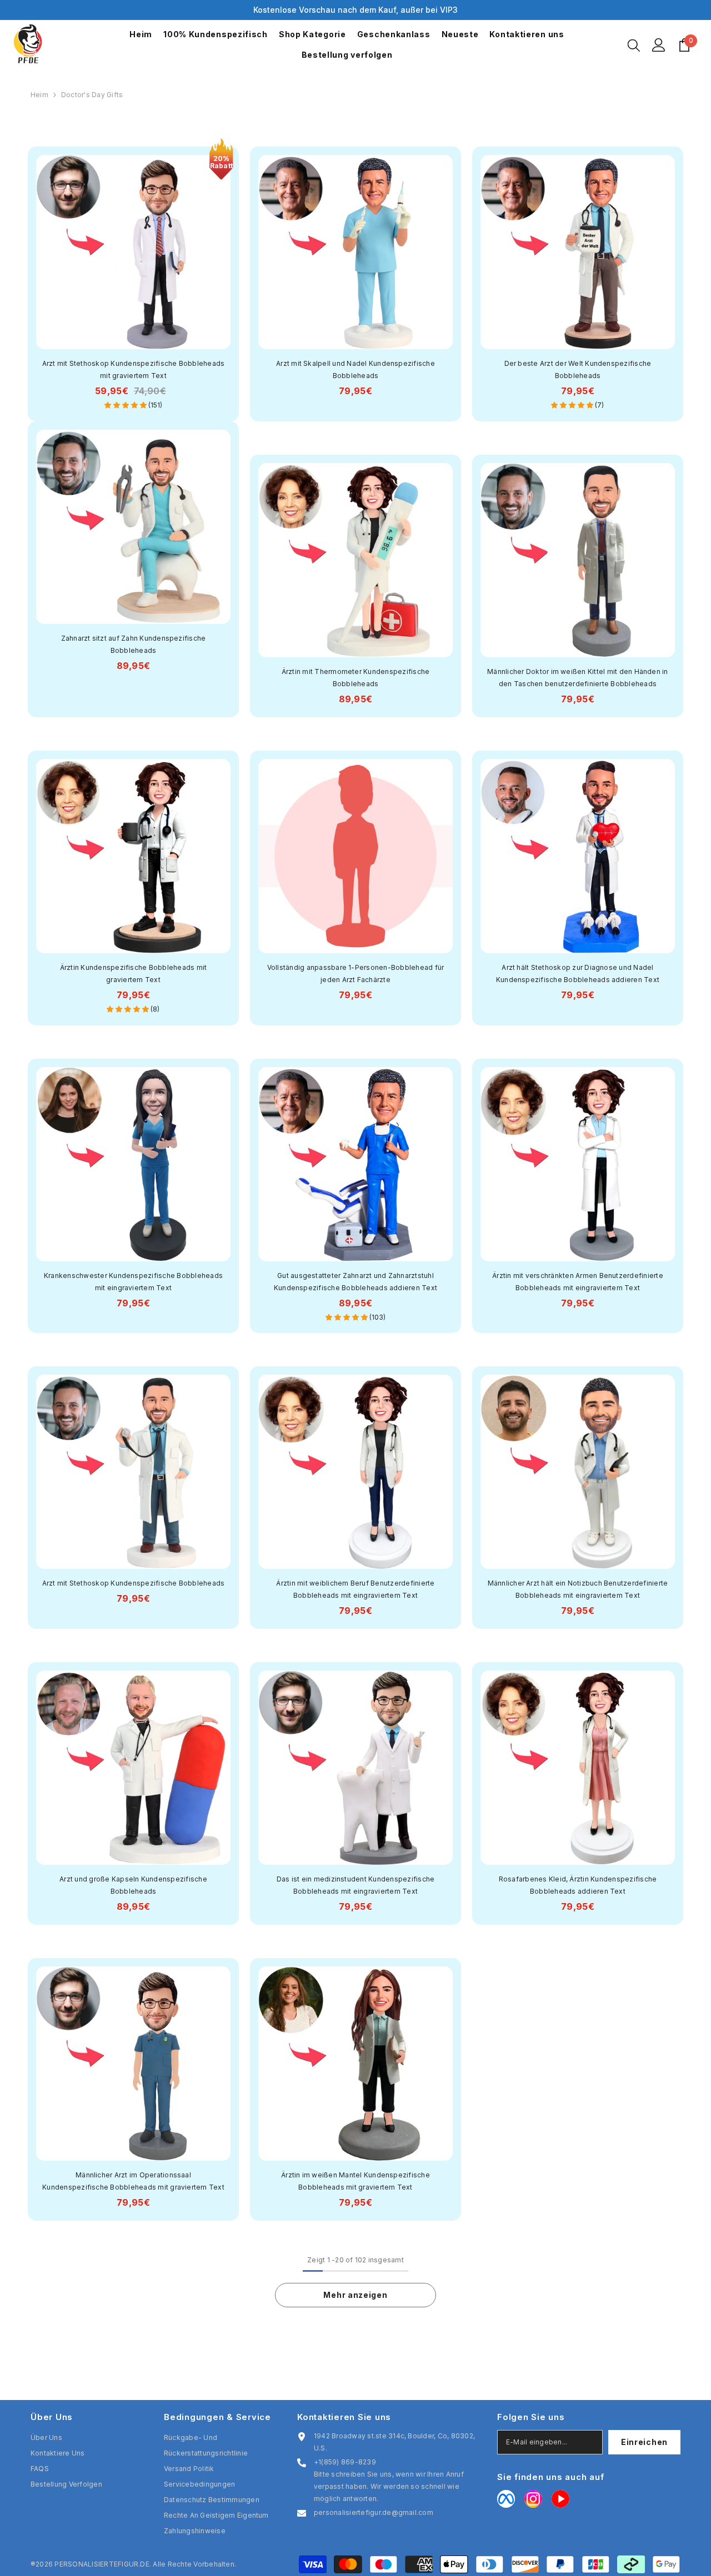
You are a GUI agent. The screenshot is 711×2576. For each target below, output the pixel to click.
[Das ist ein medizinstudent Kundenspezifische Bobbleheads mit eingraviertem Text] (355, 1768)
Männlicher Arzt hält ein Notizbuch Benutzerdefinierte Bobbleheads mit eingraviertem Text (578, 1589)
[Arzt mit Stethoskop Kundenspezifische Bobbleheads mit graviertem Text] (133, 252)
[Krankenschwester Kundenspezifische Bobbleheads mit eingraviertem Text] (133, 1164)
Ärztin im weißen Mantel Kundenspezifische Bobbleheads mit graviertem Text (355, 2181)
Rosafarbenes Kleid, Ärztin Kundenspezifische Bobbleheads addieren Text (578, 1885)
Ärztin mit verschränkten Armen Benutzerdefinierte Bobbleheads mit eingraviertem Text (578, 1282)
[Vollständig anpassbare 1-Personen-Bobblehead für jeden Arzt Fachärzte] (355, 856)
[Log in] (659, 45)
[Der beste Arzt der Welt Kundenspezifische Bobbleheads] (578, 252)
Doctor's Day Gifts (92, 95)
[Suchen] (634, 45)
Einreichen (644, 2442)
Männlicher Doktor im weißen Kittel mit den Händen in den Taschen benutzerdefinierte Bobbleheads (577, 678)
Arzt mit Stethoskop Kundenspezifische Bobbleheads (134, 1583)
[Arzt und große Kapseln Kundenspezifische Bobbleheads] (133, 1768)
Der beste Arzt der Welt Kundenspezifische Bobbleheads (578, 369)
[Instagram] (533, 2499)
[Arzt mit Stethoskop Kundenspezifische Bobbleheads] (133, 1472)
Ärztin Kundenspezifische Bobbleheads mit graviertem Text (134, 973)
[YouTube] (560, 2499)
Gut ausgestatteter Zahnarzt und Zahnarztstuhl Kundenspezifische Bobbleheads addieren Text (355, 1282)
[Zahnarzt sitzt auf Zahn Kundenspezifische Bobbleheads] (133, 527)
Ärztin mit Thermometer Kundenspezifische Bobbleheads (356, 678)
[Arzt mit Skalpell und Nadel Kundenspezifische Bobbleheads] (355, 252)
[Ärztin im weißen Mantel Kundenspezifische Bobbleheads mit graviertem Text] (355, 2064)
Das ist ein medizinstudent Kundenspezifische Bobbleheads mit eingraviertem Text (356, 1885)
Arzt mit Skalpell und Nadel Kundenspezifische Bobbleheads (355, 369)
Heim (39, 95)
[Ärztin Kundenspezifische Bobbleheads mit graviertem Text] (133, 856)
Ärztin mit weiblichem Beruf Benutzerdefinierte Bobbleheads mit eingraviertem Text (355, 1589)
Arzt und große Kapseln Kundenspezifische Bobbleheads (133, 1885)
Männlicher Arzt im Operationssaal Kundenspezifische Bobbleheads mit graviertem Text (133, 2181)
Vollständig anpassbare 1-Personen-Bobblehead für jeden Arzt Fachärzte (356, 973)
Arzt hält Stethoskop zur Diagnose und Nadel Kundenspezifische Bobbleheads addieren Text (578, 973)
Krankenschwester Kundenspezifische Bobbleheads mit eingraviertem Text (133, 1282)
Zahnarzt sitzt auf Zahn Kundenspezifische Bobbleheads (134, 644)
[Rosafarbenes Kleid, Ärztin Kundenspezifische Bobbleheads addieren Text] (578, 1768)
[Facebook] (506, 2499)
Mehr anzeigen (355, 2295)
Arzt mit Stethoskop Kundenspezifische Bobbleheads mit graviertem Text (134, 369)
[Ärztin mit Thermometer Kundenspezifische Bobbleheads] (355, 560)
